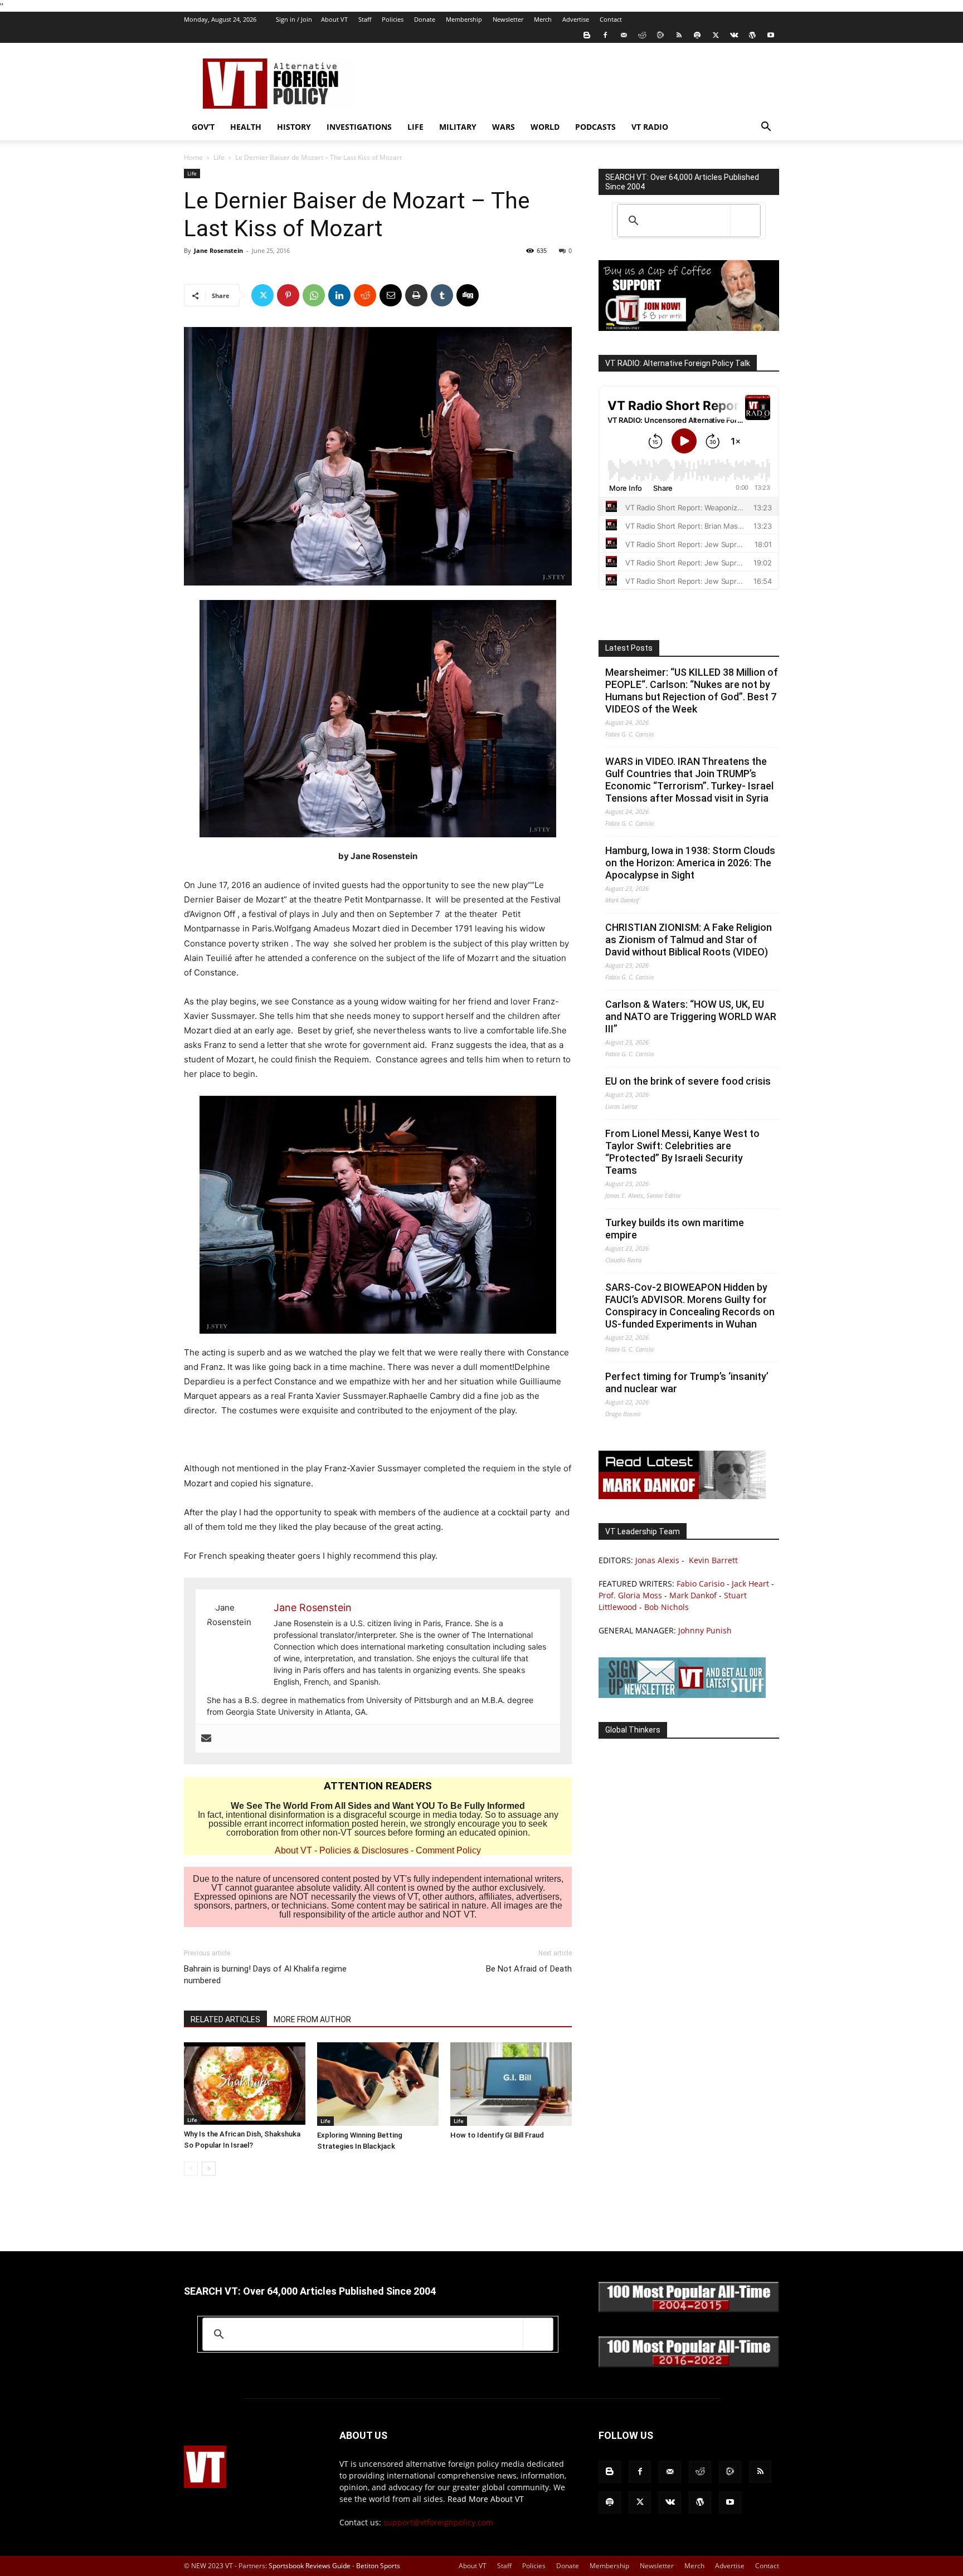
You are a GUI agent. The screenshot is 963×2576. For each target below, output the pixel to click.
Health (246, 127)
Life (415, 127)
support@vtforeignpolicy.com (438, 2522)
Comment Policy (448, 1850)
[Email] (391, 295)
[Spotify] (697, 35)
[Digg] (468, 295)
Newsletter (508, 19)
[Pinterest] (288, 295)
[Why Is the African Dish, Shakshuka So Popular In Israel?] (245, 2084)
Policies (393, 19)
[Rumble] (660, 35)
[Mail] (624, 35)
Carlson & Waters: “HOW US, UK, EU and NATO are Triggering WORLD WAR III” (691, 1016)
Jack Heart (750, 1584)
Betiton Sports (378, 2566)
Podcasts (595, 127)
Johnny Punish (705, 1630)
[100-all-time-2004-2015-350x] (689, 2309)
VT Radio (650, 127)
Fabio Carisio (701, 1584)
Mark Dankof (693, 1595)
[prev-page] (191, 2168)
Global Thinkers (633, 1730)
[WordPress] (752, 35)
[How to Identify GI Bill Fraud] (511, 2084)
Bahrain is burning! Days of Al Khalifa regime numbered (265, 1975)
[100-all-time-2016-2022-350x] (689, 2365)
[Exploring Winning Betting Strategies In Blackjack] (378, 2084)
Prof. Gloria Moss (630, 1595)
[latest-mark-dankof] (682, 1496)
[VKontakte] (734, 35)
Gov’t (203, 127)
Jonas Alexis (657, 1560)
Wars (504, 127)
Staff (365, 19)
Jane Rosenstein (218, 250)
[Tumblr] (442, 295)
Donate (425, 19)
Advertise (576, 19)
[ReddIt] (365, 295)
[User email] (206, 1739)
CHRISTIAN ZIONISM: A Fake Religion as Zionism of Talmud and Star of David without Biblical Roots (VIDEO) (689, 940)
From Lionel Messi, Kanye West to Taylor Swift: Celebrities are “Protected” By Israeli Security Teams (682, 1152)
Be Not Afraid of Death (529, 1969)
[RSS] (679, 35)
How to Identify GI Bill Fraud (497, 2135)
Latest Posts (629, 648)
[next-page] (209, 2168)
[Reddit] (642, 35)
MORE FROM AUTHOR (312, 2019)
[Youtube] (771, 35)
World (545, 127)
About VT (334, 19)
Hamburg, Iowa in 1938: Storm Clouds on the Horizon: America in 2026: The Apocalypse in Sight (690, 863)
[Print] (416, 295)
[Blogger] (587, 35)
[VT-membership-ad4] (689, 328)
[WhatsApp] (314, 295)
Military (458, 127)
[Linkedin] (339, 295)
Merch (543, 19)
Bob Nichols (667, 1607)
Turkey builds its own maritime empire (675, 1229)
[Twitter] (716, 35)
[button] (766, 128)
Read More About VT (486, 2499)
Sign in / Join (294, 19)
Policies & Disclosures (364, 1850)
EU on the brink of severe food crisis (688, 1081)
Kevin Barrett (713, 1560)
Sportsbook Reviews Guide (310, 2566)
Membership (464, 19)
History (294, 127)
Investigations (359, 127)
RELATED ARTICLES (225, 2019)
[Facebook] (605, 35)
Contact (611, 19)
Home (193, 157)
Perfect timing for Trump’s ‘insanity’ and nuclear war (687, 1382)
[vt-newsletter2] (682, 1695)
